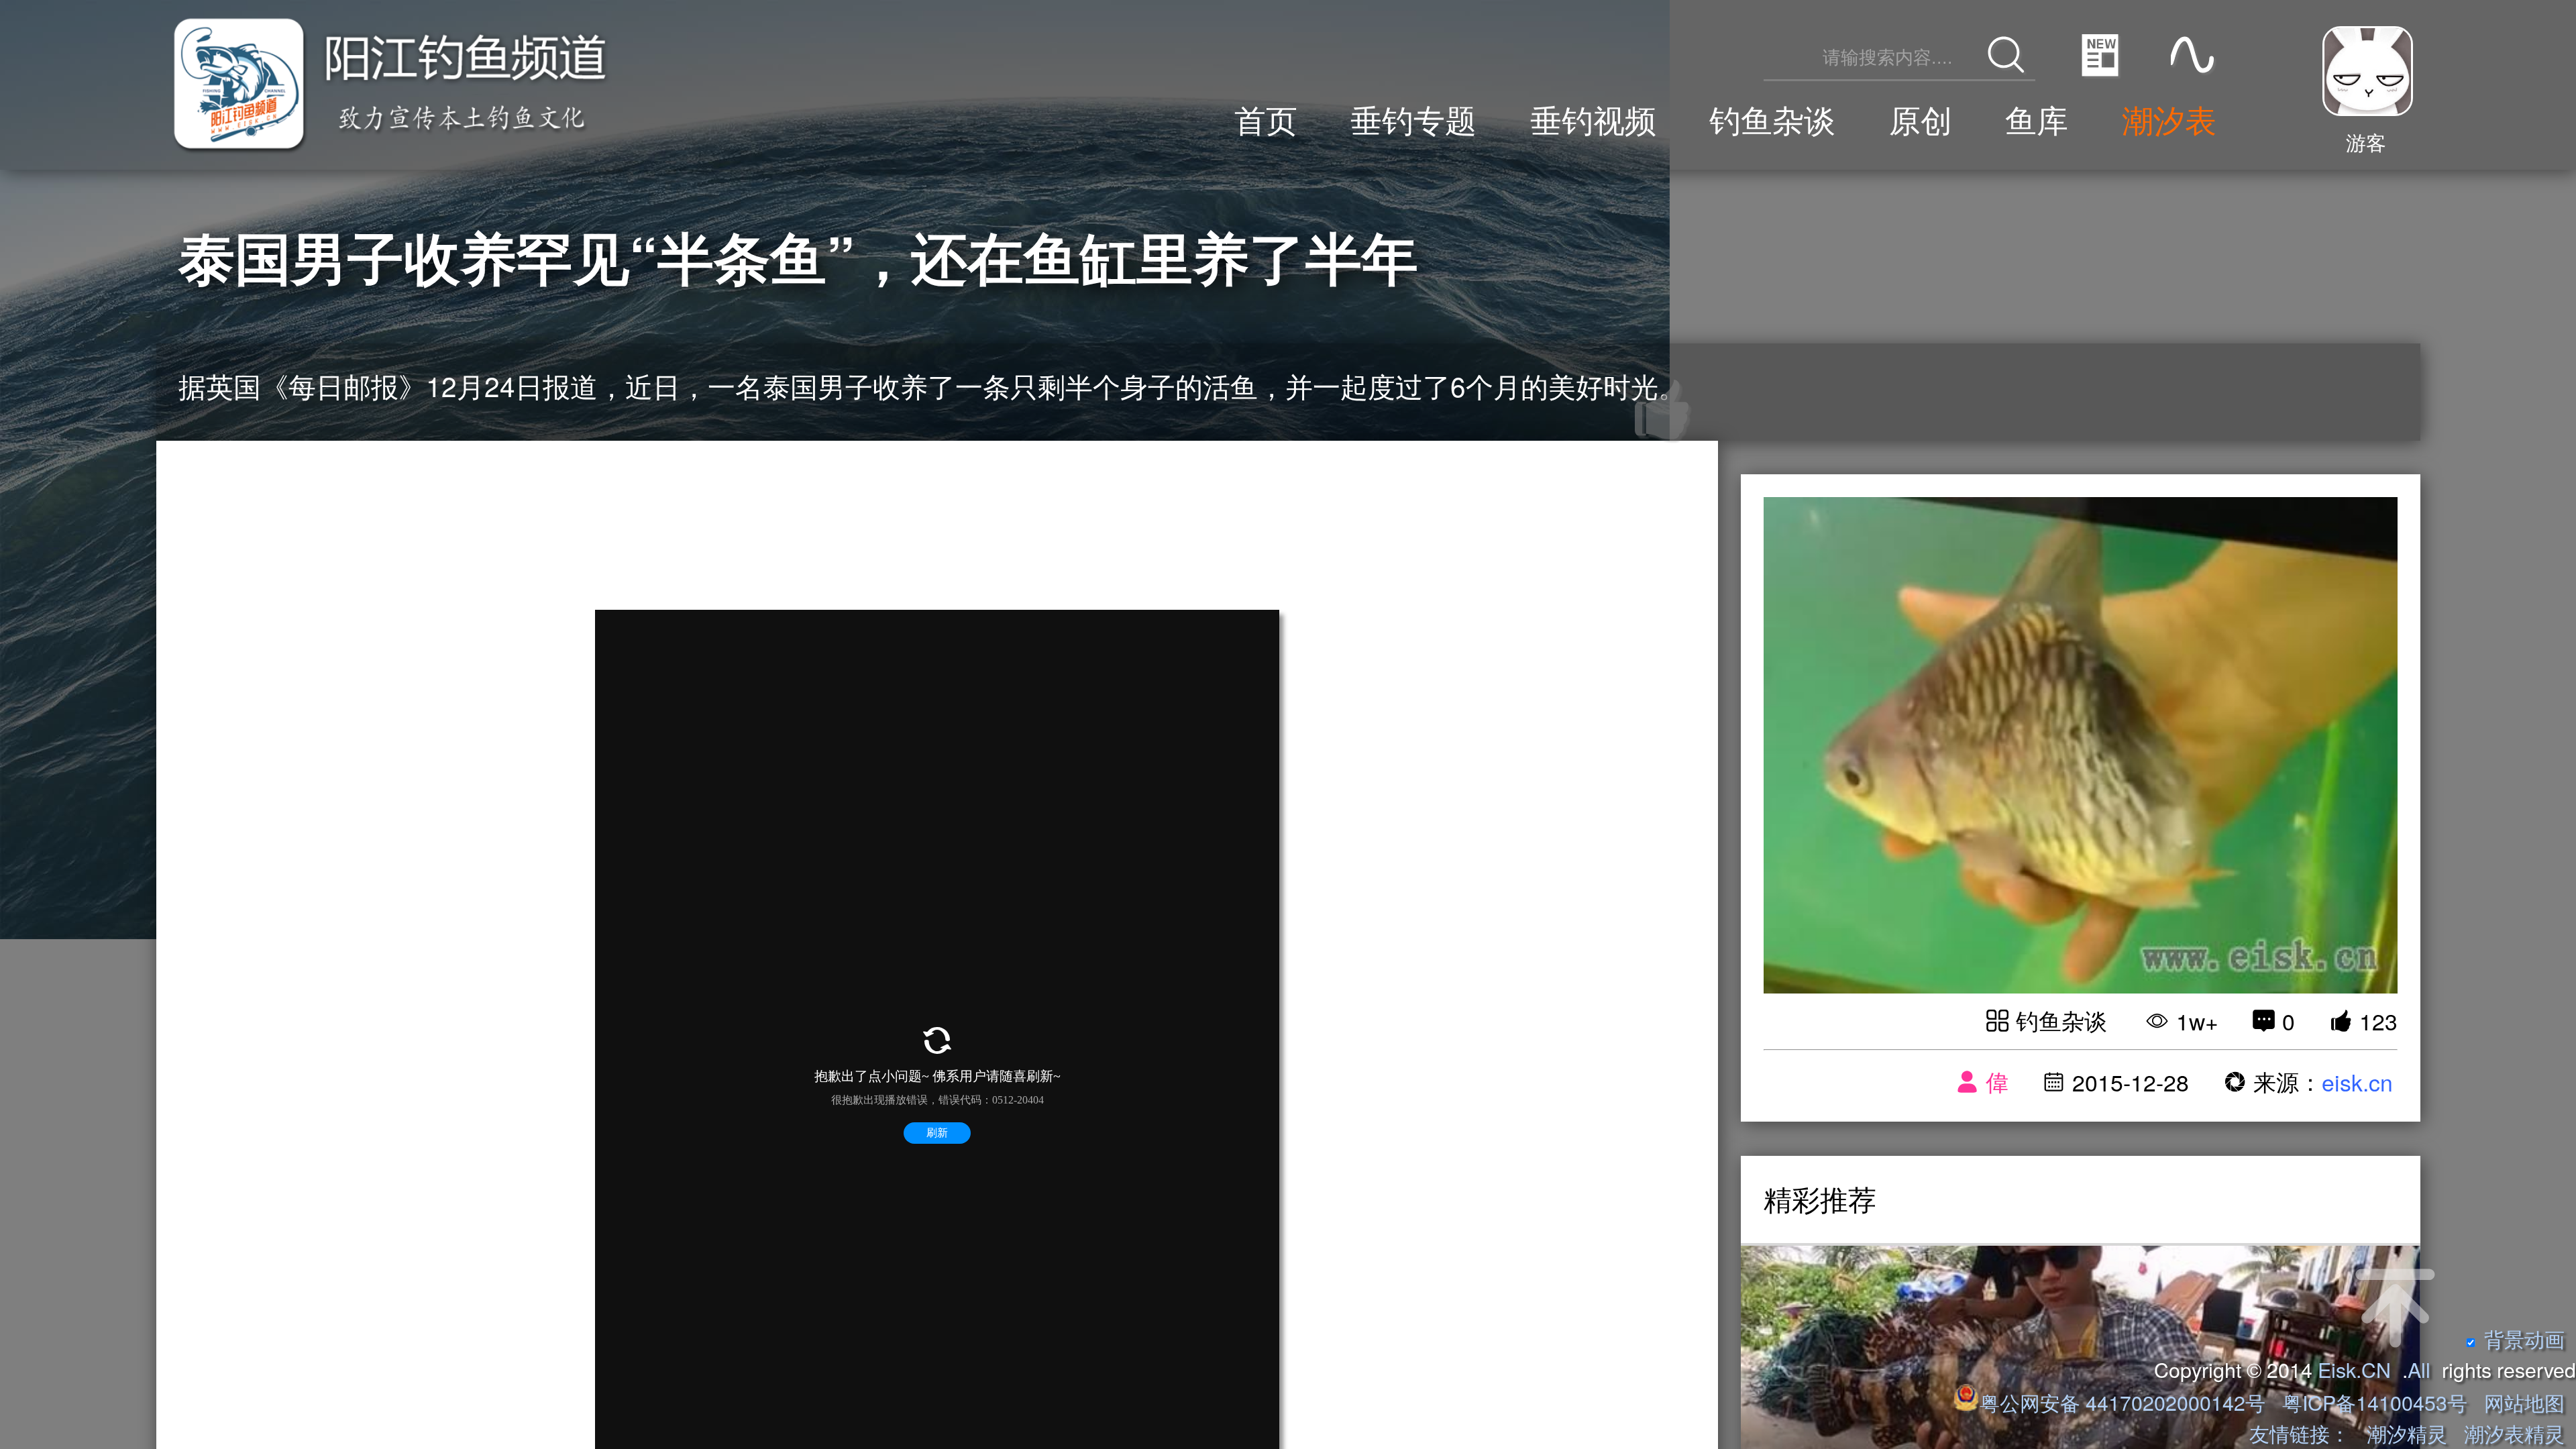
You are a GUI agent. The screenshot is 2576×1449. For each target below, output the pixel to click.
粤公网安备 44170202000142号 (2125, 1402)
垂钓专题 (1413, 118)
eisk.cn (2357, 1082)
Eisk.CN (2354, 1369)
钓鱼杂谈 (1772, 118)
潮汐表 (2169, 118)
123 (2378, 1021)
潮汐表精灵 (2514, 1433)
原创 (1921, 118)
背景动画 (2524, 1338)
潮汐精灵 (2407, 1433)
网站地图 (2524, 1402)
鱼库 (2037, 118)
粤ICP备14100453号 (2375, 1402)
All (2419, 1369)
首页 (1266, 118)
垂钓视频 (1593, 118)
